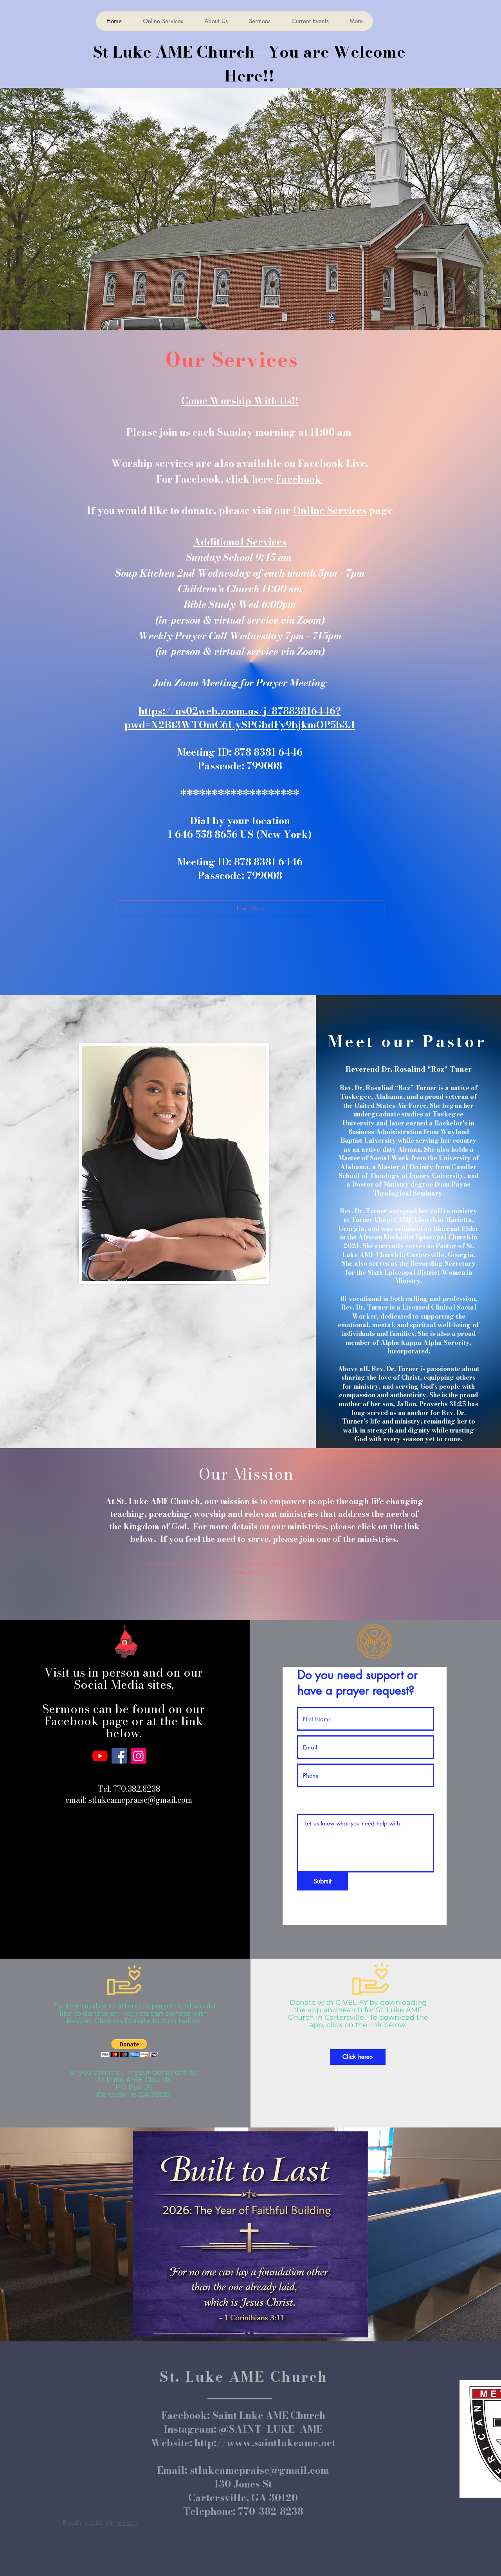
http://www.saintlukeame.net (265, 2443)
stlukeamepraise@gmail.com (140, 1800)
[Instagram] (138, 1756)
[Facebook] (119, 1756)
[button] (129, 2048)
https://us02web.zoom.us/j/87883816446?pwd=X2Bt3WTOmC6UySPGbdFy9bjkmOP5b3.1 (240, 718)
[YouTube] (100, 1756)
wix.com (128, 2523)
